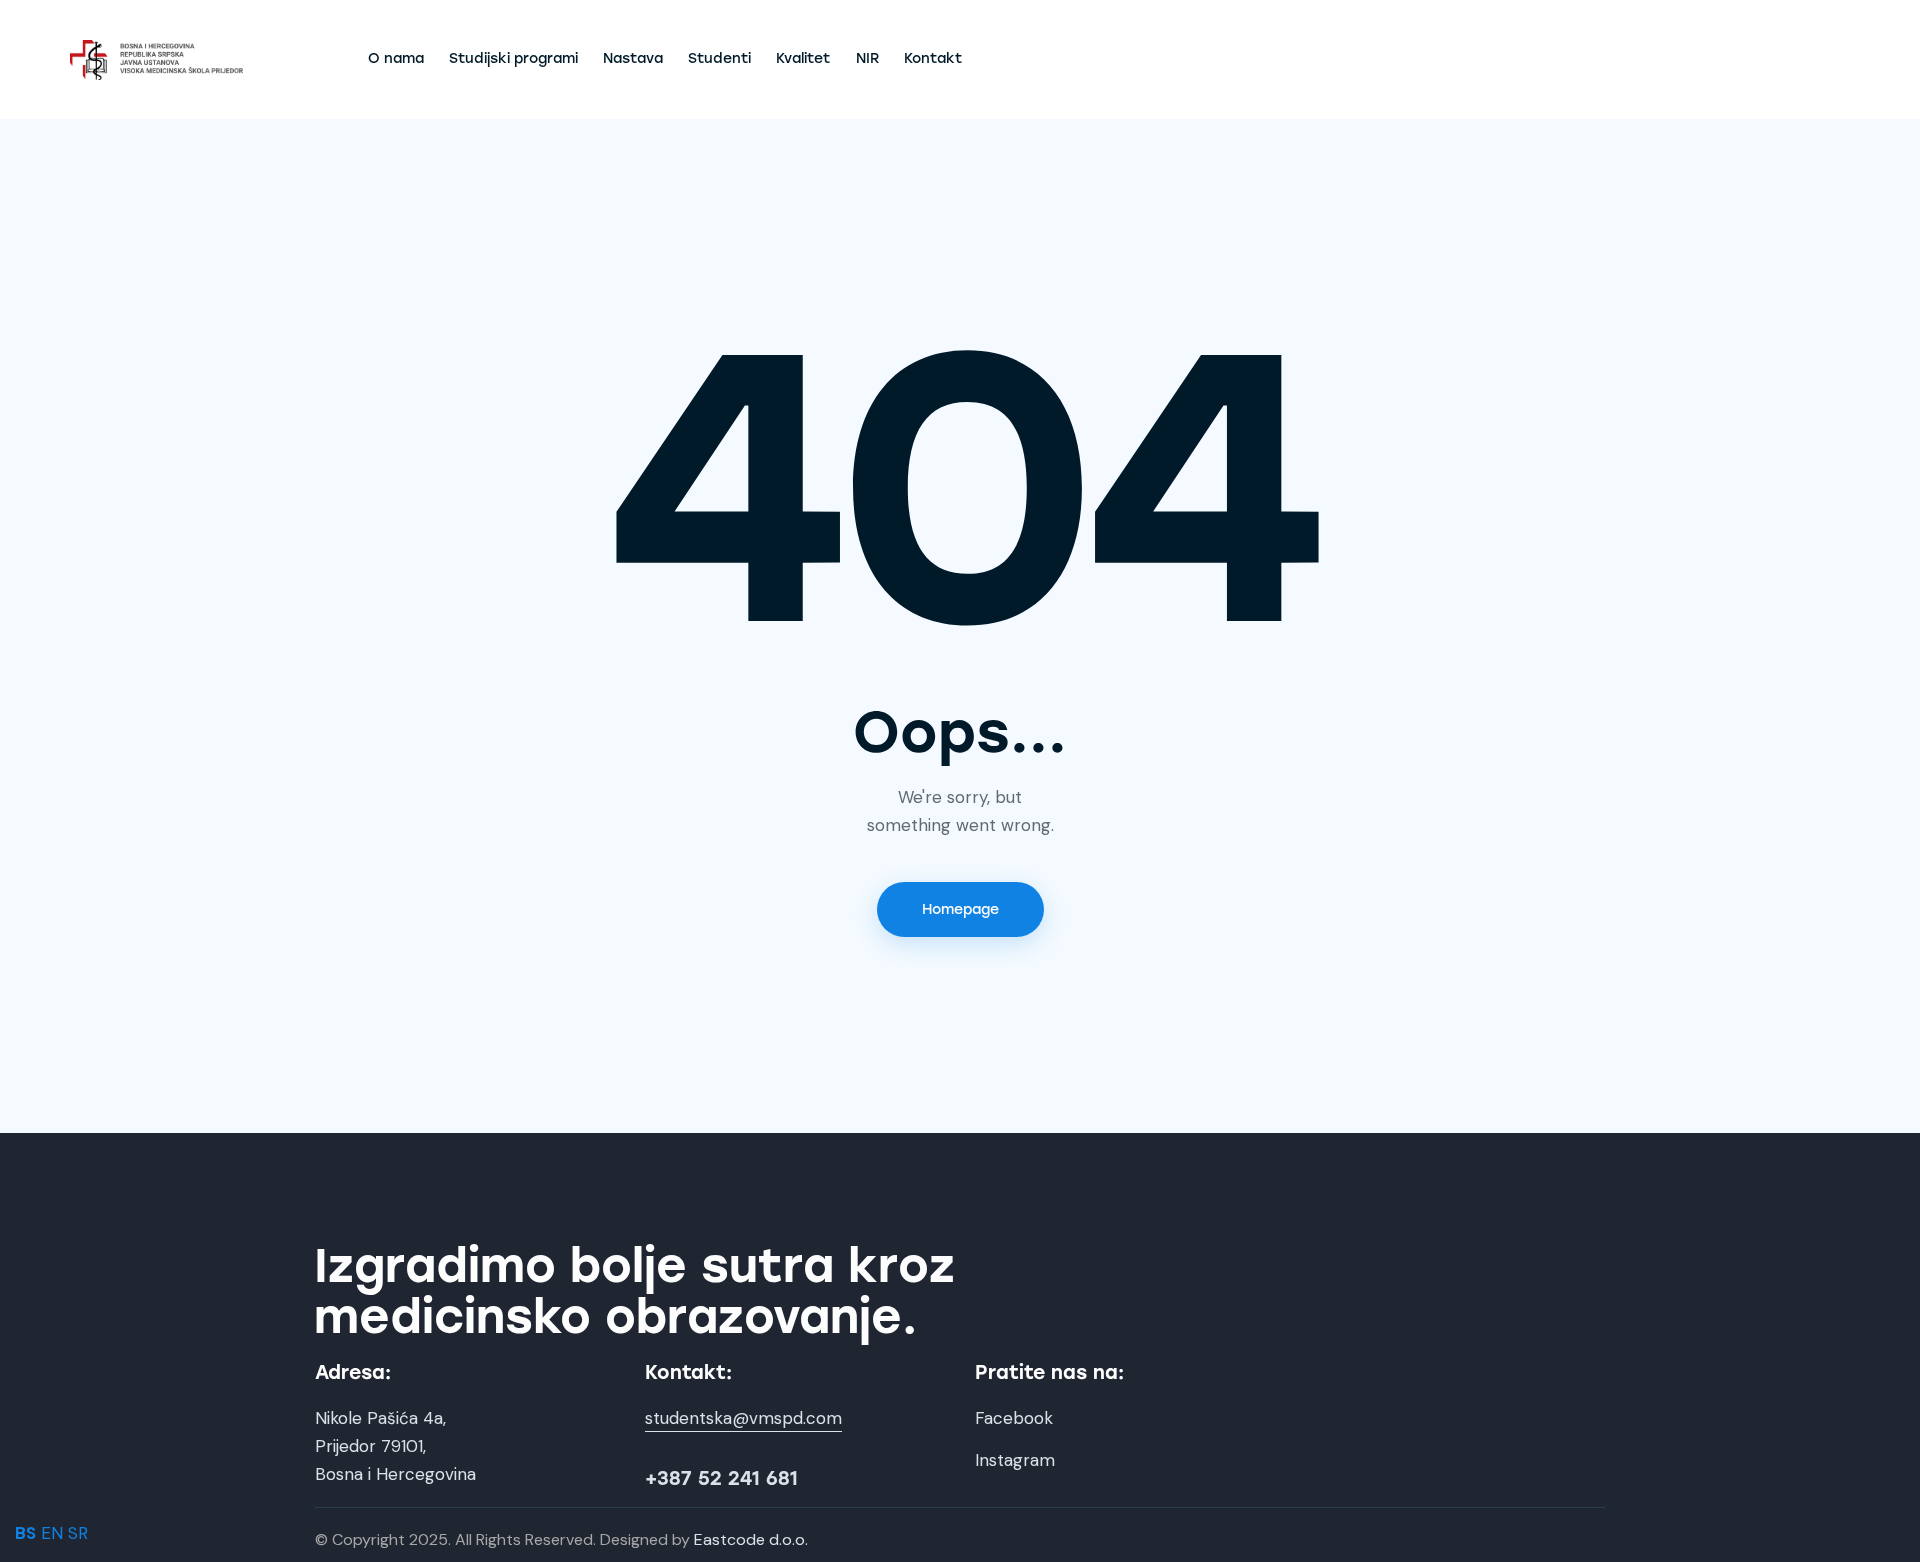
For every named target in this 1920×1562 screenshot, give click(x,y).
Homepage (960, 909)
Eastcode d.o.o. (751, 1539)
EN (52, 1533)
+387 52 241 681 (721, 1478)
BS (25, 1533)
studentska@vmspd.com (743, 1418)
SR (78, 1533)
